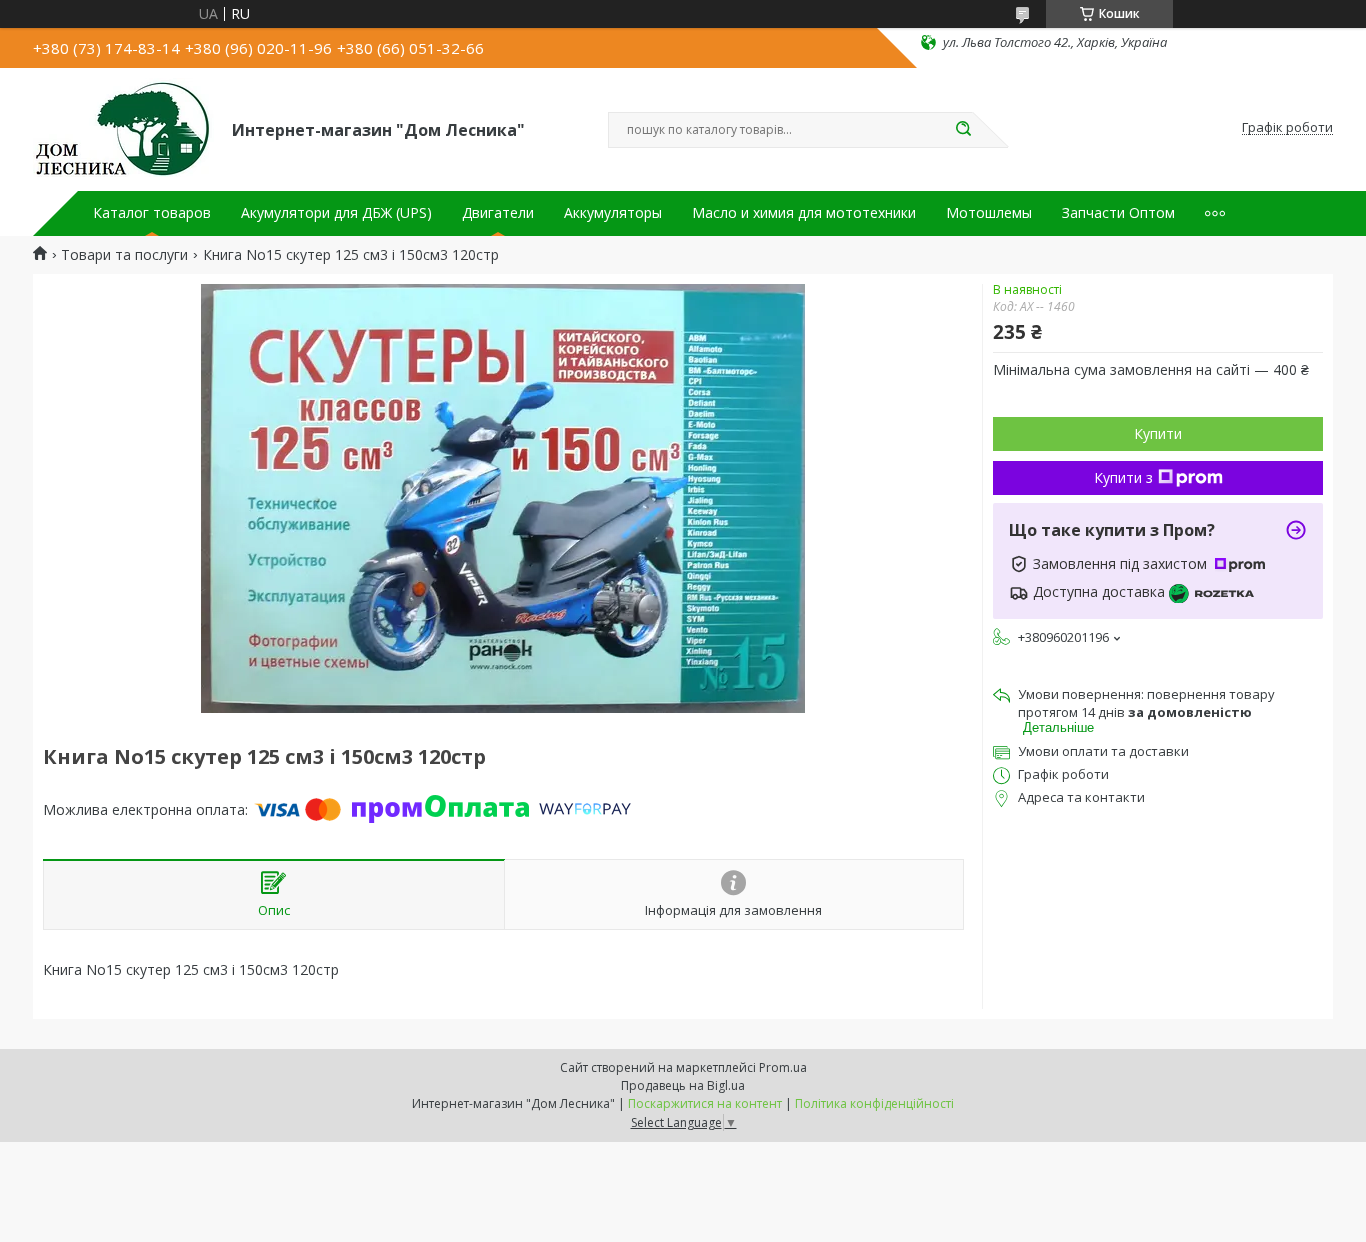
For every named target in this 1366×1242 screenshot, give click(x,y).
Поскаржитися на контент (705, 1103)
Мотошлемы (989, 213)
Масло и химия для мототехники (804, 213)
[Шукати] (963, 130)
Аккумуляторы (613, 213)
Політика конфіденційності (874, 1103)
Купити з (1123, 477)
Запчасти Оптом (1118, 213)
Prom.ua (783, 1067)
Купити (1158, 433)
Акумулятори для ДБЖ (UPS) (336, 213)
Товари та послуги (124, 255)
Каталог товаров (152, 213)
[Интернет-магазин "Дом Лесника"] (123, 128)
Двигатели (498, 213)
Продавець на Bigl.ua (683, 1085)
